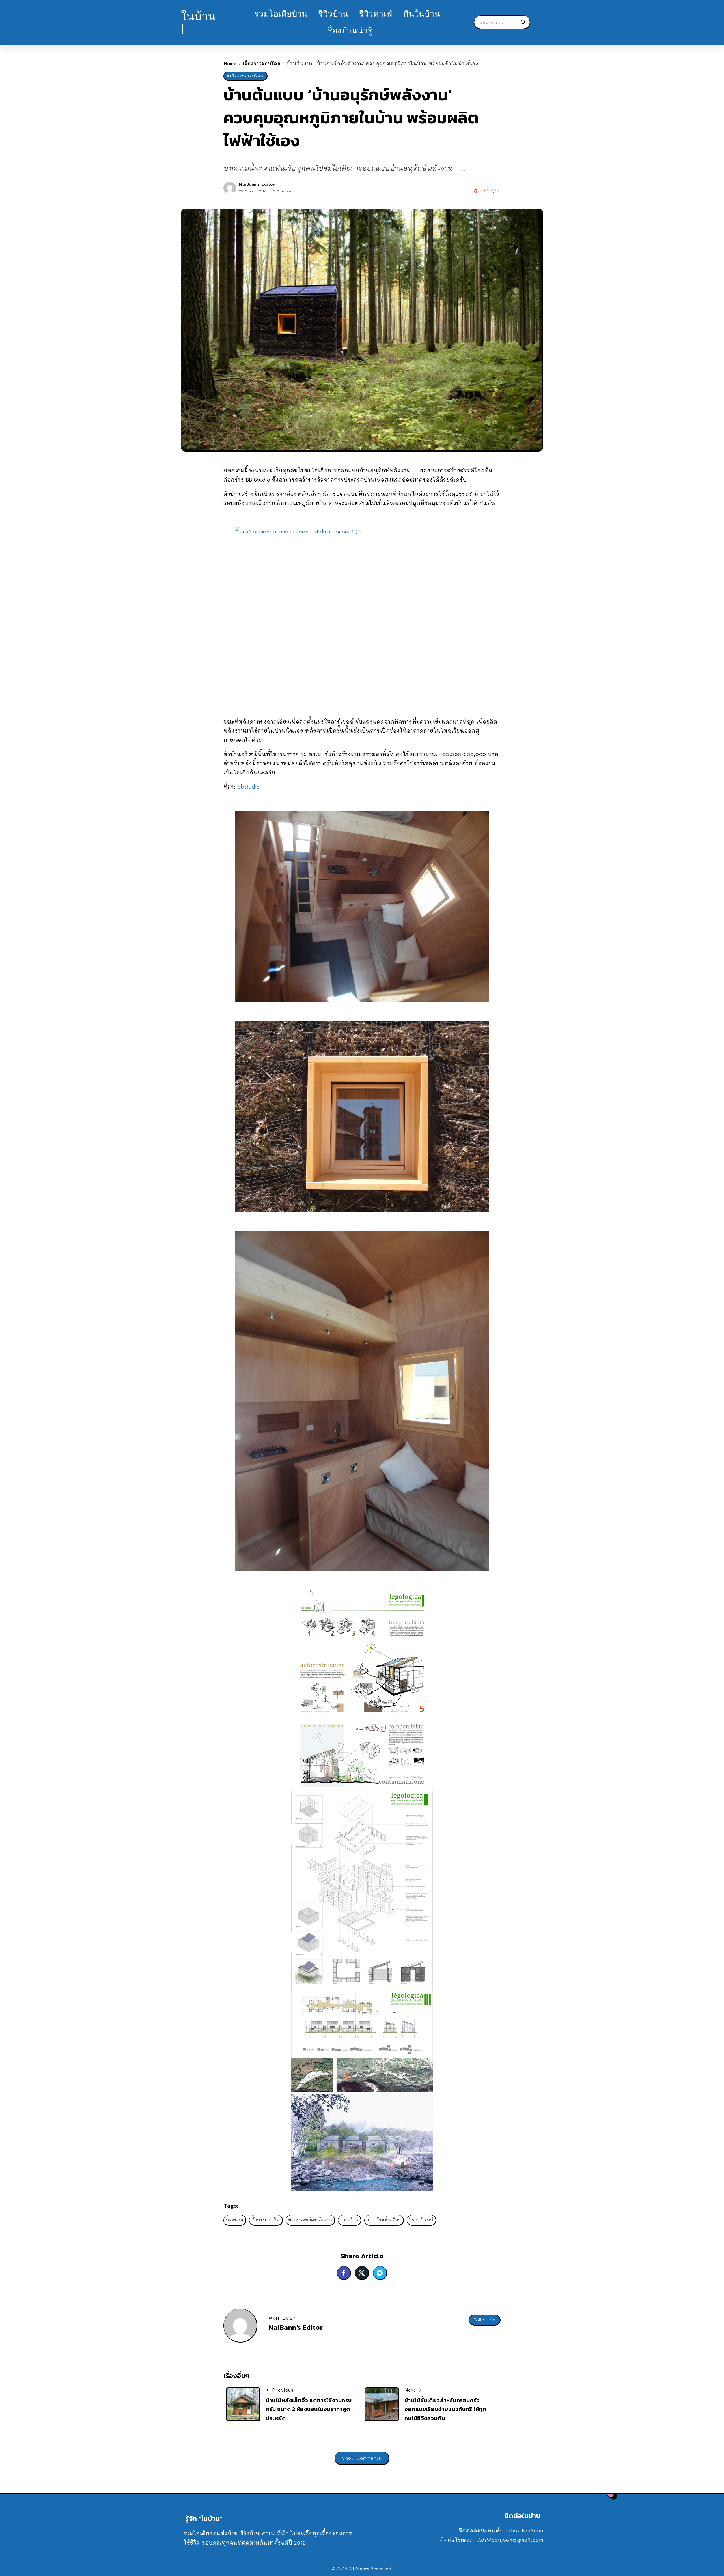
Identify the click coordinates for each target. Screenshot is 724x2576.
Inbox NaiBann (524, 2530)
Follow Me (484, 2320)
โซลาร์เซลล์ (421, 2220)
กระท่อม (235, 2220)
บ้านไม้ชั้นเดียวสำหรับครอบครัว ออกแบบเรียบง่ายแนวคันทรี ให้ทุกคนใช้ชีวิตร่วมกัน (445, 2409)
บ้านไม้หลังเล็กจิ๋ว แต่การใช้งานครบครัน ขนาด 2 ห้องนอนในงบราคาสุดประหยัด (309, 2409)
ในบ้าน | (198, 22)
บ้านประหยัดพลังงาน (310, 2220)
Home (230, 63)
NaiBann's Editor (257, 184)
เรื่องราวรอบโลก (262, 63)
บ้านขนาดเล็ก (266, 2220)
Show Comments (362, 2458)
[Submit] (525, 22)
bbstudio (249, 787)
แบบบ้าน (349, 2220)
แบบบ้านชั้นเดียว (384, 2220)
